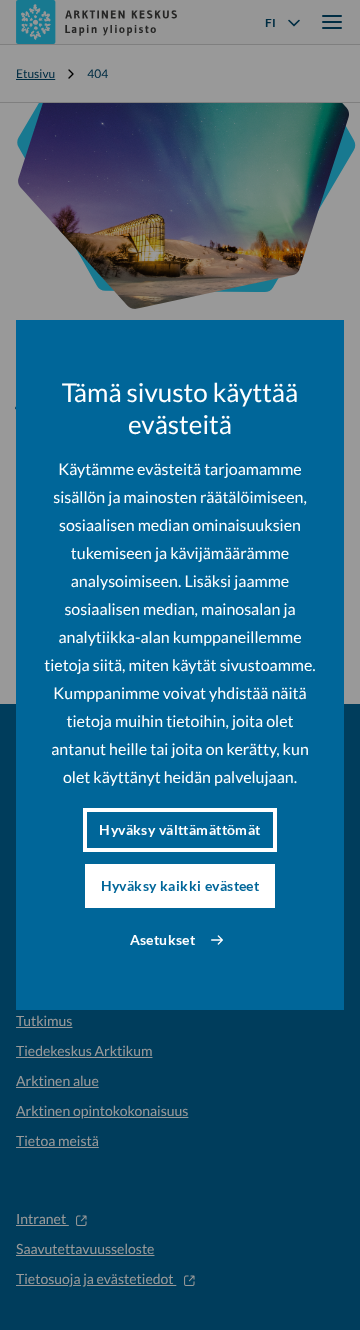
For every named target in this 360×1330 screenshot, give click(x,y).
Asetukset (163, 939)
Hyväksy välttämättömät (179, 829)
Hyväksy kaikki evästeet (180, 885)
